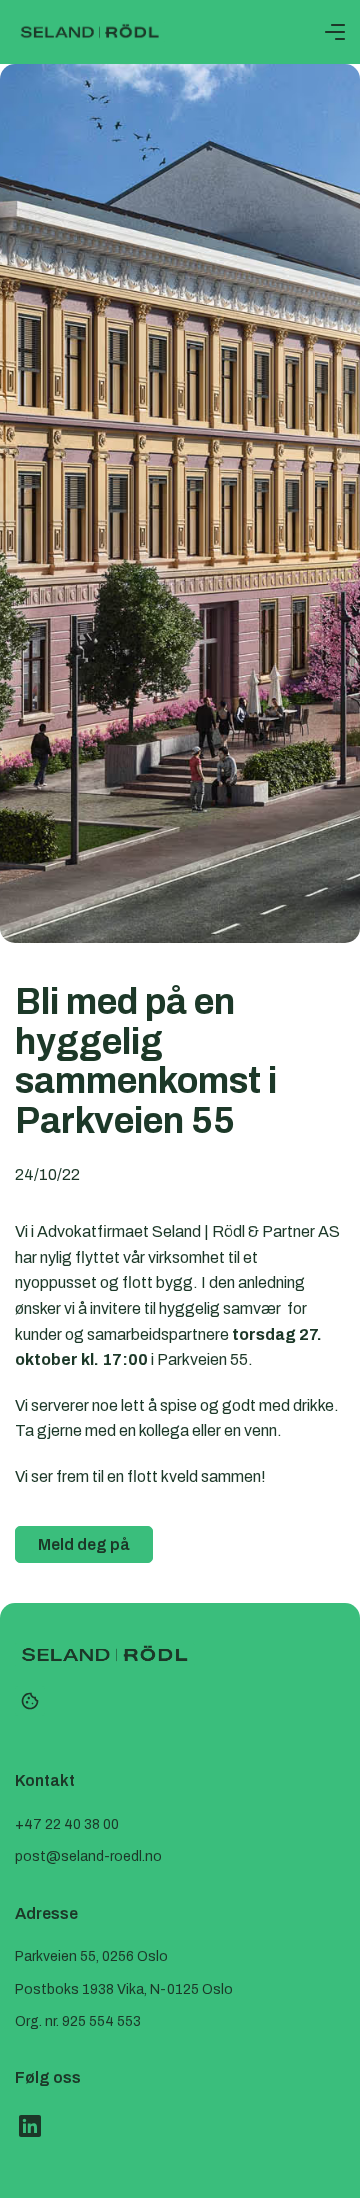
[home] (90, 32)
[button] (335, 32)
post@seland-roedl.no (88, 1856)
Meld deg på (84, 1544)
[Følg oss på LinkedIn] (30, 2126)
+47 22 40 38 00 (67, 1824)
